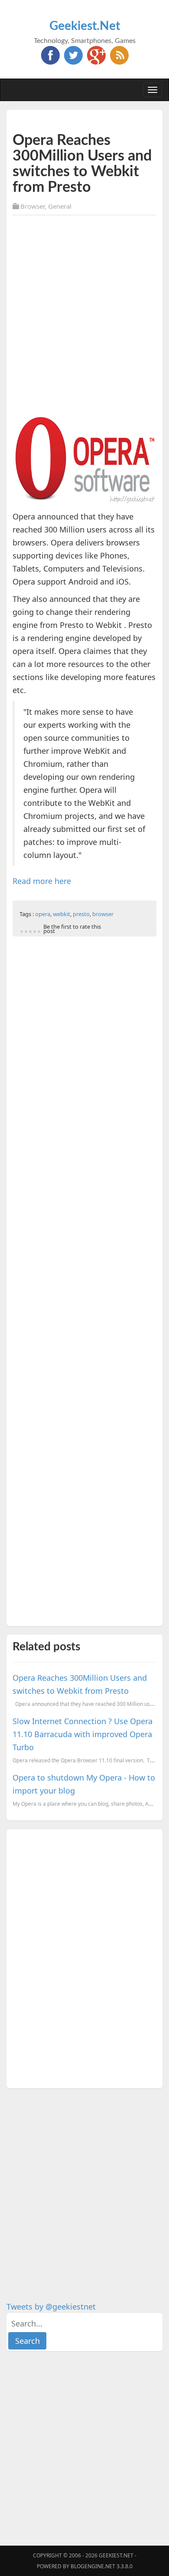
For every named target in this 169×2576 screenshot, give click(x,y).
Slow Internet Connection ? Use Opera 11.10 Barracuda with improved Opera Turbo (83, 1734)
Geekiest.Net (85, 26)
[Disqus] (84, 1957)
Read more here (42, 881)
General (60, 206)
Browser (32, 206)
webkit (62, 914)
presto (81, 914)
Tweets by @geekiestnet (51, 2307)
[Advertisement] (84, 306)
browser (103, 914)
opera (43, 914)
